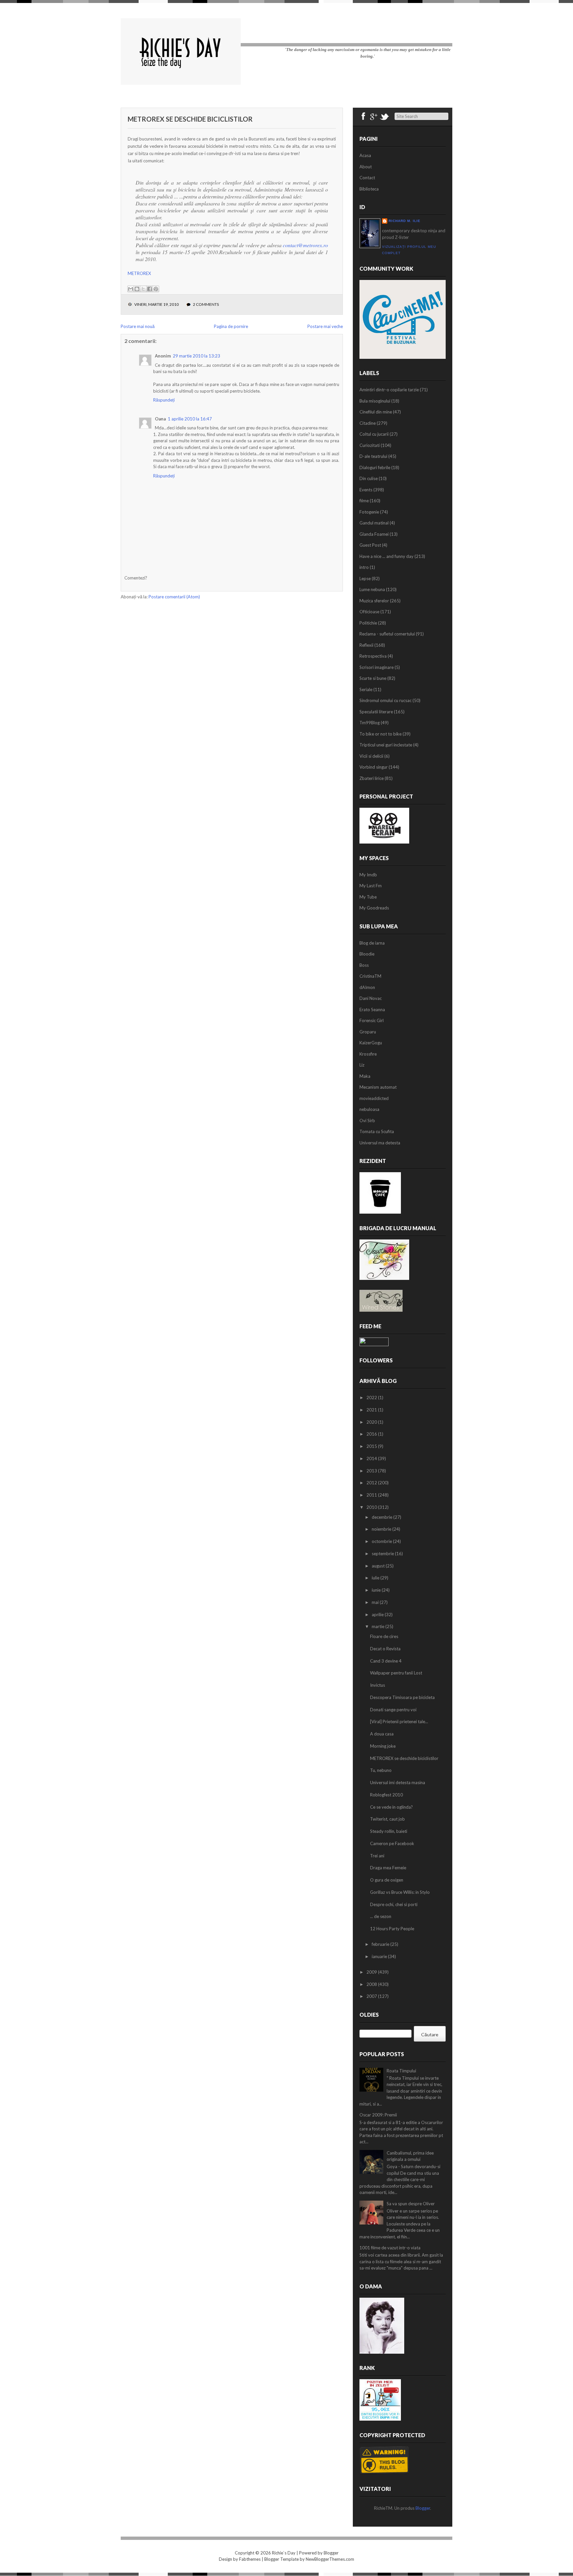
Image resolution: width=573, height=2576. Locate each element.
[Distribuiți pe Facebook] (150, 289)
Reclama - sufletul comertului (387, 634)
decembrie (382, 1517)
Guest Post (370, 545)
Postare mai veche (325, 326)
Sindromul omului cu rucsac (385, 700)
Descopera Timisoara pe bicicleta (402, 1697)
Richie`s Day (284, 2553)
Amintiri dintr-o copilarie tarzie (389, 390)
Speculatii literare (376, 712)
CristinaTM (370, 976)
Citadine (368, 423)
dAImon (367, 987)
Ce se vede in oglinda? (391, 1807)
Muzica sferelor (374, 601)
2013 (372, 1471)
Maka (365, 1076)
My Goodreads (374, 908)
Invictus (378, 1685)
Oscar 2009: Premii (378, 2115)
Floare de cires (384, 1636)
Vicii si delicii (371, 756)
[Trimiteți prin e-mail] (131, 289)
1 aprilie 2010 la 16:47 (190, 419)
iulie (376, 1578)
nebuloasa (369, 1109)
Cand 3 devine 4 (386, 1661)
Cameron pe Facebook (392, 1843)
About (366, 167)
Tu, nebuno (381, 1770)
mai (376, 1602)
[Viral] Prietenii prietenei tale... (399, 1722)
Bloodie (367, 954)
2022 (372, 1398)
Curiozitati (370, 445)
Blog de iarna (372, 943)
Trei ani (377, 1856)
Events (366, 490)
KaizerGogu (371, 1043)
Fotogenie (369, 512)
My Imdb (368, 875)
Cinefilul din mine (376, 412)
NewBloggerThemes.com (330, 2559)
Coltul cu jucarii (374, 434)
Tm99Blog (370, 723)
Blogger (423, 2508)
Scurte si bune (373, 678)
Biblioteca (369, 189)
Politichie (368, 623)
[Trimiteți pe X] (143, 289)
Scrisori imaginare (377, 667)
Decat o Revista (385, 1649)
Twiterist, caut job (387, 1819)
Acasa (365, 155)
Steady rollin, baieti (389, 1831)
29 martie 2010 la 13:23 (196, 356)
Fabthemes (250, 2559)
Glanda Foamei (374, 534)
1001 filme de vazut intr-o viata (390, 2248)
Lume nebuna (372, 589)
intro (364, 567)
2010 (372, 1507)
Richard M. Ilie (405, 221)
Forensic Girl (372, 1020)
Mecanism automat (378, 1087)
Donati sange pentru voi (393, 1710)
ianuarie (380, 1956)
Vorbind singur (374, 767)
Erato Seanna (372, 1010)
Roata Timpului (401, 2071)
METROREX (139, 273)
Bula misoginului (375, 401)
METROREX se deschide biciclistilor (190, 119)
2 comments (206, 304)
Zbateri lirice (372, 778)
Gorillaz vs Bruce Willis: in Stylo (400, 1892)
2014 (372, 1458)
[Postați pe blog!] (137, 289)
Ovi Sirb (367, 1121)
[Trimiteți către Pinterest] (156, 289)
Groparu (368, 1032)
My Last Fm (371, 886)
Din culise (369, 478)
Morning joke (383, 1746)
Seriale (366, 689)
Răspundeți (164, 400)
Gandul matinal (374, 523)
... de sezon (381, 1916)
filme (364, 501)
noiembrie (382, 1529)
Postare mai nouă (138, 326)
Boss (364, 965)
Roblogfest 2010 (386, 1795)
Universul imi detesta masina (398, 1782)
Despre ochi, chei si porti (394, 1904)
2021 (372, 1410)
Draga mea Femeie (388, 1868)
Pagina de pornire (231, 326)
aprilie (378, 1615)
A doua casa (382, 1734)
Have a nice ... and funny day (386, 556)
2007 (372, 1996)
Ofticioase (369, 612)
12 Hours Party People (392, 1929)
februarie (381, 1944)
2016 (372, 1434)
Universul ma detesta (380, 1143)
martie (379, 1626)
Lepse (365, 578)
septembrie (383, 1554)
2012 (372, 1483)
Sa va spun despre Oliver (411, 2204)
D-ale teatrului (373, 456)
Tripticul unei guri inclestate (386, 745)
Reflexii (366, 645)
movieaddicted (374, 1098)
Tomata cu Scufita (377, 1131)
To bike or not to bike (381, 734)
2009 (372, 1972)
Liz (362, 1065)
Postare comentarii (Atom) (174, 597)
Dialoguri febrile (375, 467)
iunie (377, 1590)
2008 (372, 1984)
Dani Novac (371, 998)
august (379, 1566)
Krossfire (368, 1054)
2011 (372, 1495)
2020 (372, 1422)
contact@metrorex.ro (305, 245)
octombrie (382, 1541)
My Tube (368, 897)
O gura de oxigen (387, 1880)
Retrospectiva (373, 656)
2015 (372, 1446)
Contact (367, 178)
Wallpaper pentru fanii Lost (396, 1673)
